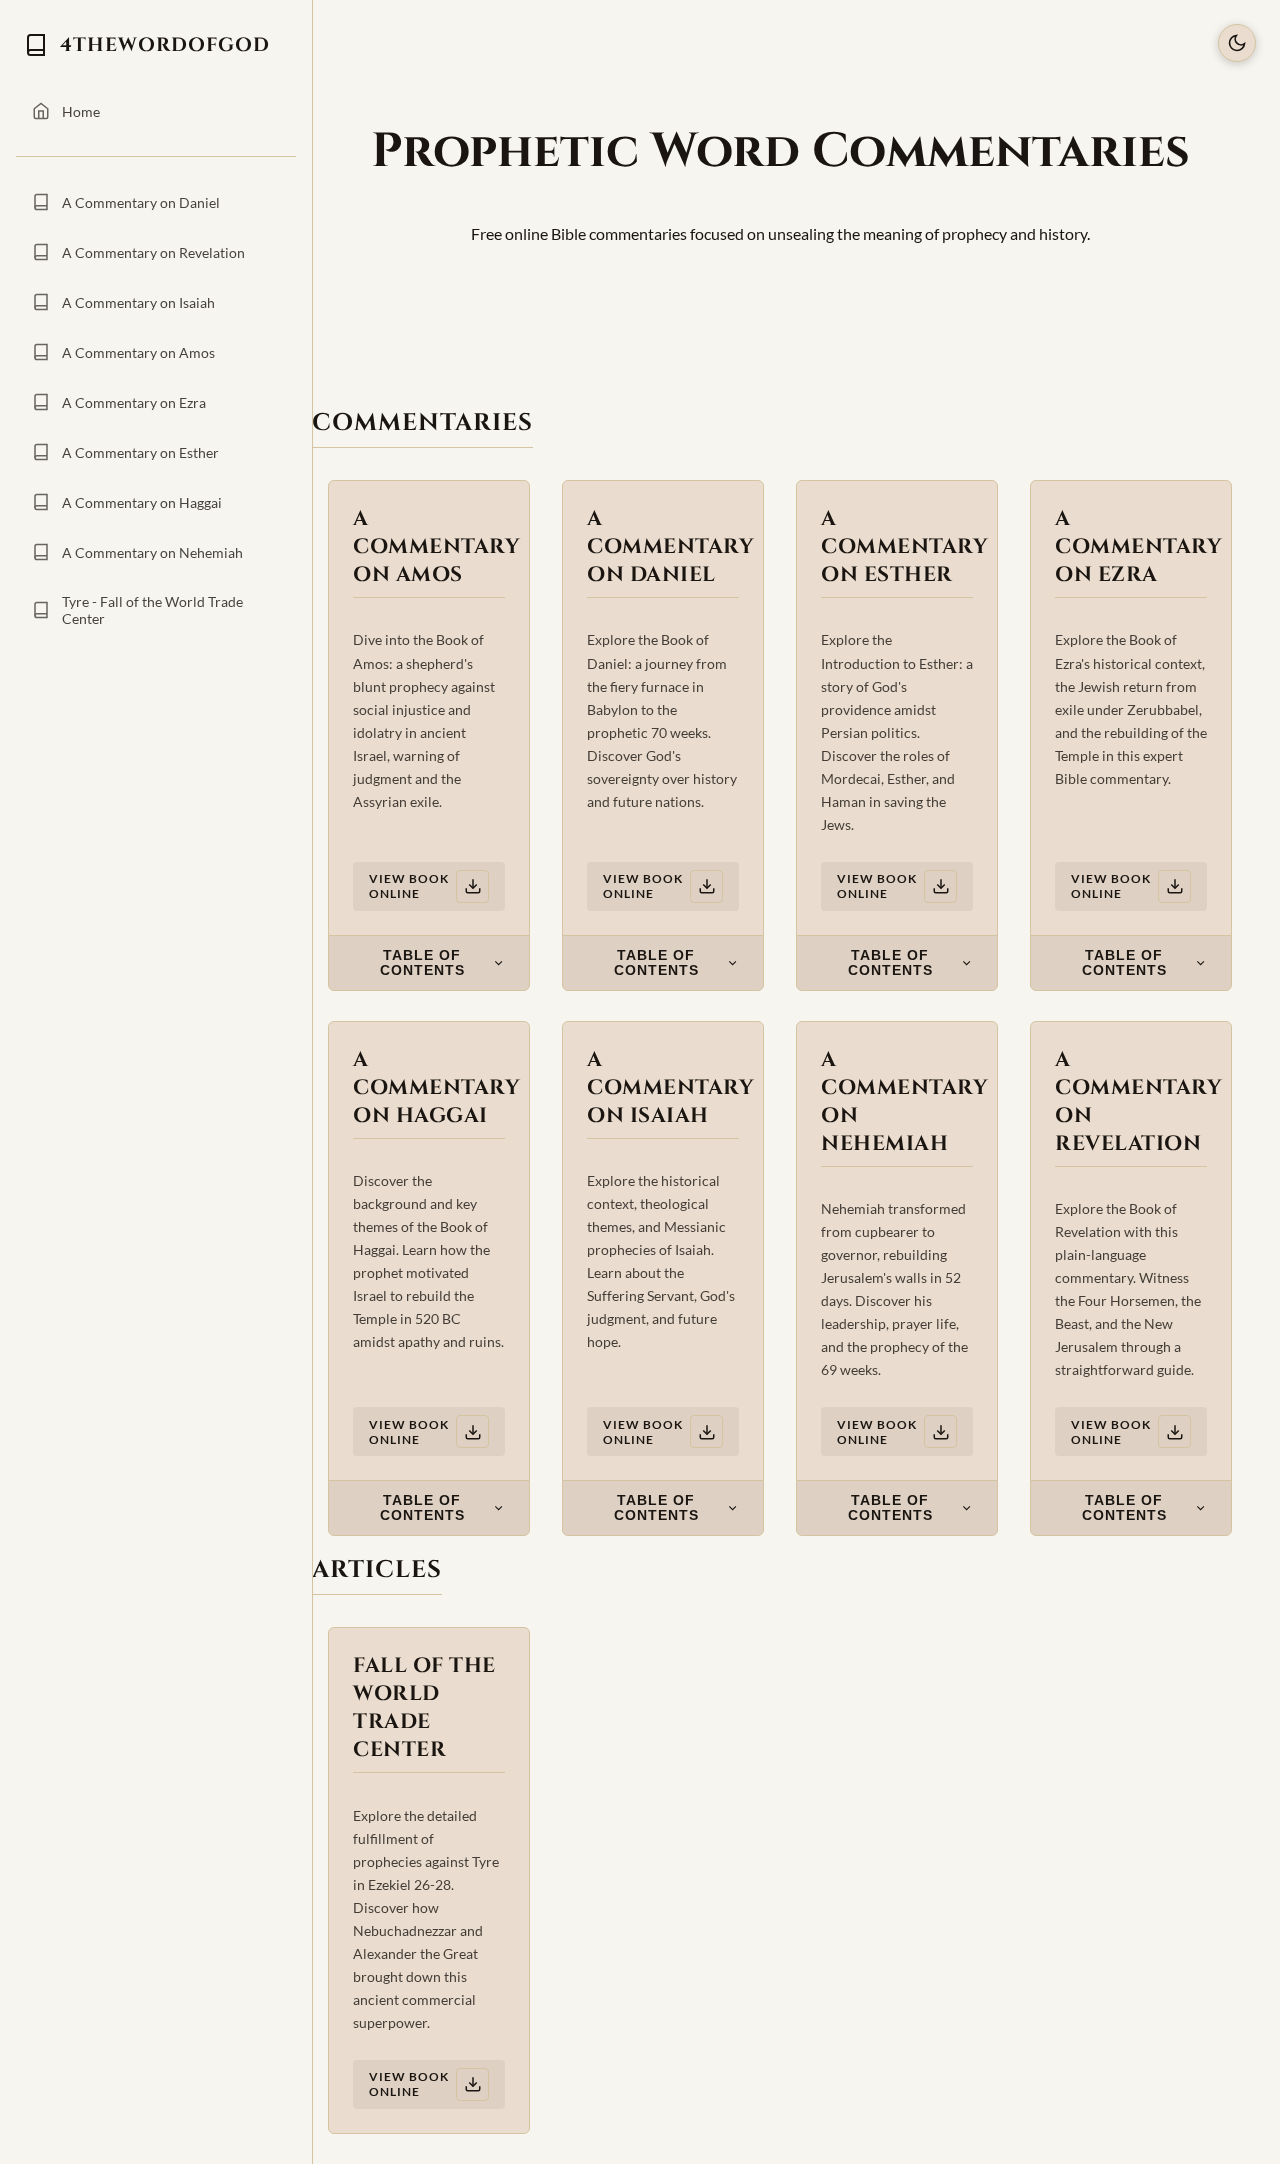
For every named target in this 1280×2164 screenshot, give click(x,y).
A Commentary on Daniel (141, 202)
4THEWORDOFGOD (165, 45)
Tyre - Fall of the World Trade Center (152, 610)
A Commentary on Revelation (153, 252)
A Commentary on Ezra (134, 402)
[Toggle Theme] (1237, 43)
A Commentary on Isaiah (138, 302)
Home (81, 111)
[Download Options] (472, 886)
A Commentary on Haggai (142, 502)
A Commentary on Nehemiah (152, 552)
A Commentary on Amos (138, 352)
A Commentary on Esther (140, 452)
